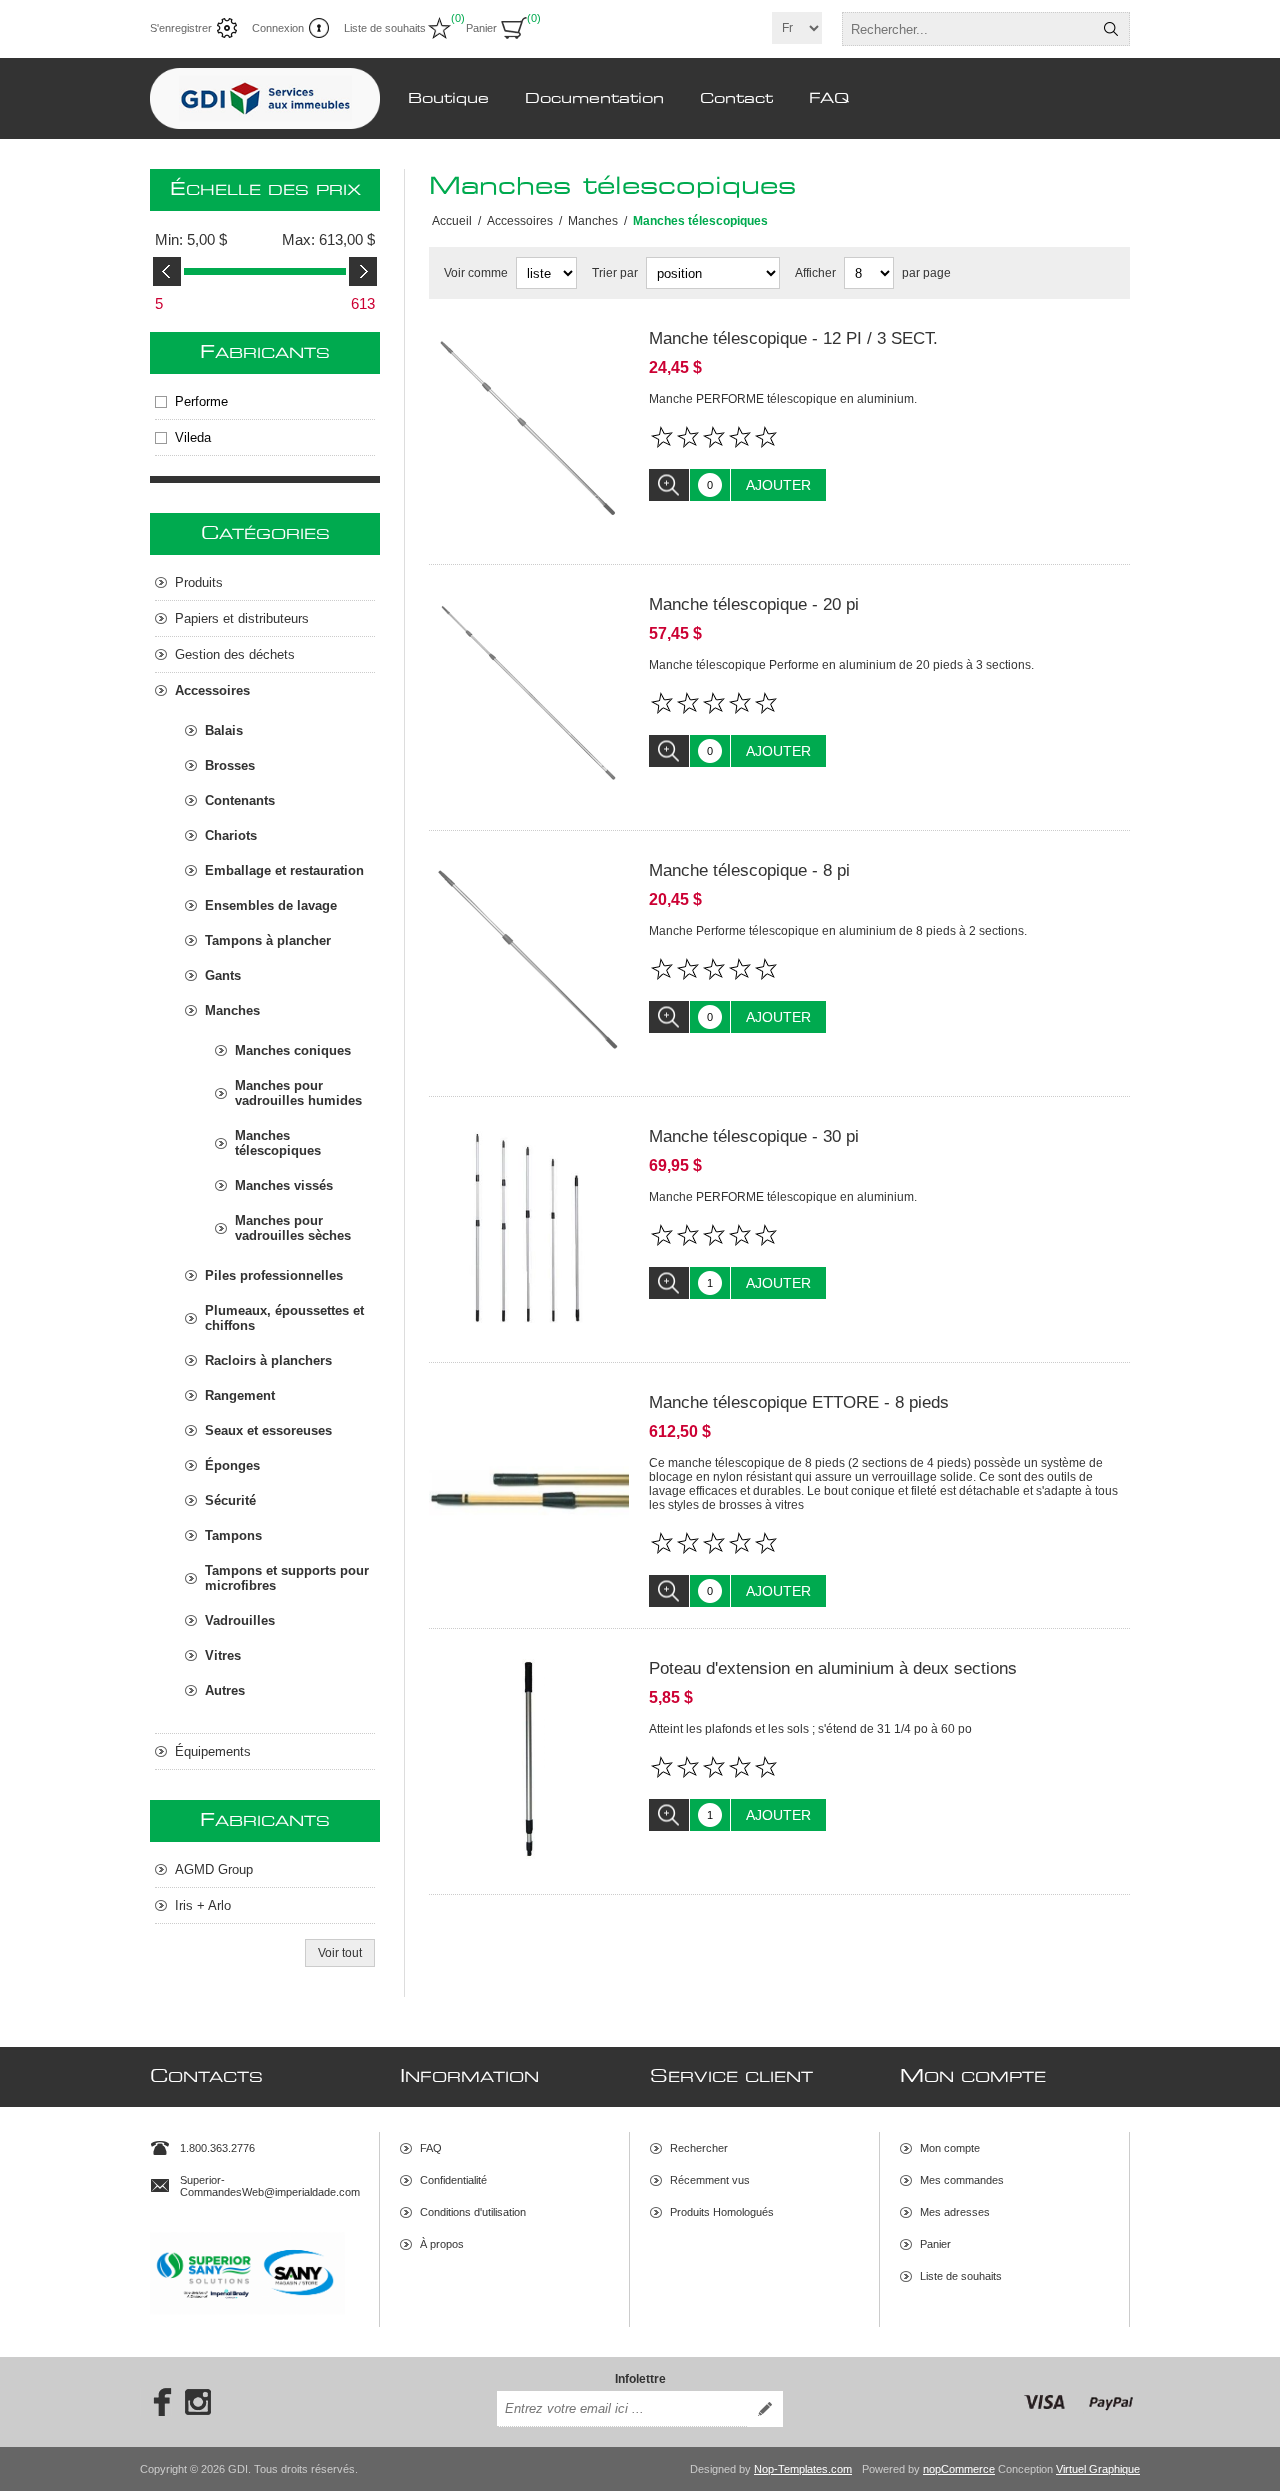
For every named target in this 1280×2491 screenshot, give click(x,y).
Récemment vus (710, 2180)
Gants (223, 975)
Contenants (240, 800)
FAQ (431, 2148)
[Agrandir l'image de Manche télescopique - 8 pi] (529, 961)
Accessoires (212, 690)
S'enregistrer (181, 28)
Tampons (233, 1535)
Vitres (223, 1655)
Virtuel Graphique (1098, 2469)
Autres (225, 1690)
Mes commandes (962, 2180)
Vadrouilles (240, 1620)
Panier (935, 2244)
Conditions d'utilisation (473, 2212)
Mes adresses (955, 2212)
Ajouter (778, 485)
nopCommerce (959, 2469)
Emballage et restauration (284, 870)
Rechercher (1111, 29)
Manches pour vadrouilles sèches (293, 1228)
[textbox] (968, 29)
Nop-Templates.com (803, 2469)
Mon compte (950, 2148)
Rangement (240, 1395)
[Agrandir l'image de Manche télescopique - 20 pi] (529, 695)
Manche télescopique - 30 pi (754, 1136)
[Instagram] (198, 2402)
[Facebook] (156, 2402)
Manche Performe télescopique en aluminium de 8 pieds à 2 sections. (838, 931)
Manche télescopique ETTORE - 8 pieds (799, 1402)
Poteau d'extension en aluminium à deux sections (833, 1668)
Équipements (213, 1751)
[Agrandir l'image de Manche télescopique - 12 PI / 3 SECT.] (529, 429)
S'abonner (765, 2409)
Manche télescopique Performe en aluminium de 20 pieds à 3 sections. (841, 665)
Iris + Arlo (203, 1905)
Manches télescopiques (278, 1143)
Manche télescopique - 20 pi (754, 604)
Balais (224, 730)
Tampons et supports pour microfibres (287, 1578)
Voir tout (340, 1953)
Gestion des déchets (235, 654)
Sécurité (230, 1500)
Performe (201, 401)
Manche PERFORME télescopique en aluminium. (783, 399)
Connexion (278, 28)
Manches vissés (284, 1185)
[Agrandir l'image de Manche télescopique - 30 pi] (529, 1227)
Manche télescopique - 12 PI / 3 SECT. (793, 338)
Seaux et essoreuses (268, 1430)
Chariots (231, 835)
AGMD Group (214, 1869)
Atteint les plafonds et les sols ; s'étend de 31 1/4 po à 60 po (810, 1729)
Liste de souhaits (961, 2276)
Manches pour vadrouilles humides (298, 1093)
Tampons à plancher (268, 940)
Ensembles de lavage (271, 905)
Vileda (193, 437)
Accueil (452, 221)
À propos (442, 2244)
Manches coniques (293, 1050)
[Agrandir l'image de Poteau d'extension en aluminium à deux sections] (529, 1759)
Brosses (230, 765)
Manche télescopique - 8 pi (749, 870)
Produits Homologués (722, 2212)
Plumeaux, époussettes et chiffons (284, 1318)
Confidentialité (453, 2180)
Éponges (232, 1465)
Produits (199, 582)
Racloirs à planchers (268, 1360)
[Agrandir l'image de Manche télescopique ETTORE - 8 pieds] (529, 1493)
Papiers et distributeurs (242, 618)
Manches (232, 1010)
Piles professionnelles (274, 1275)
